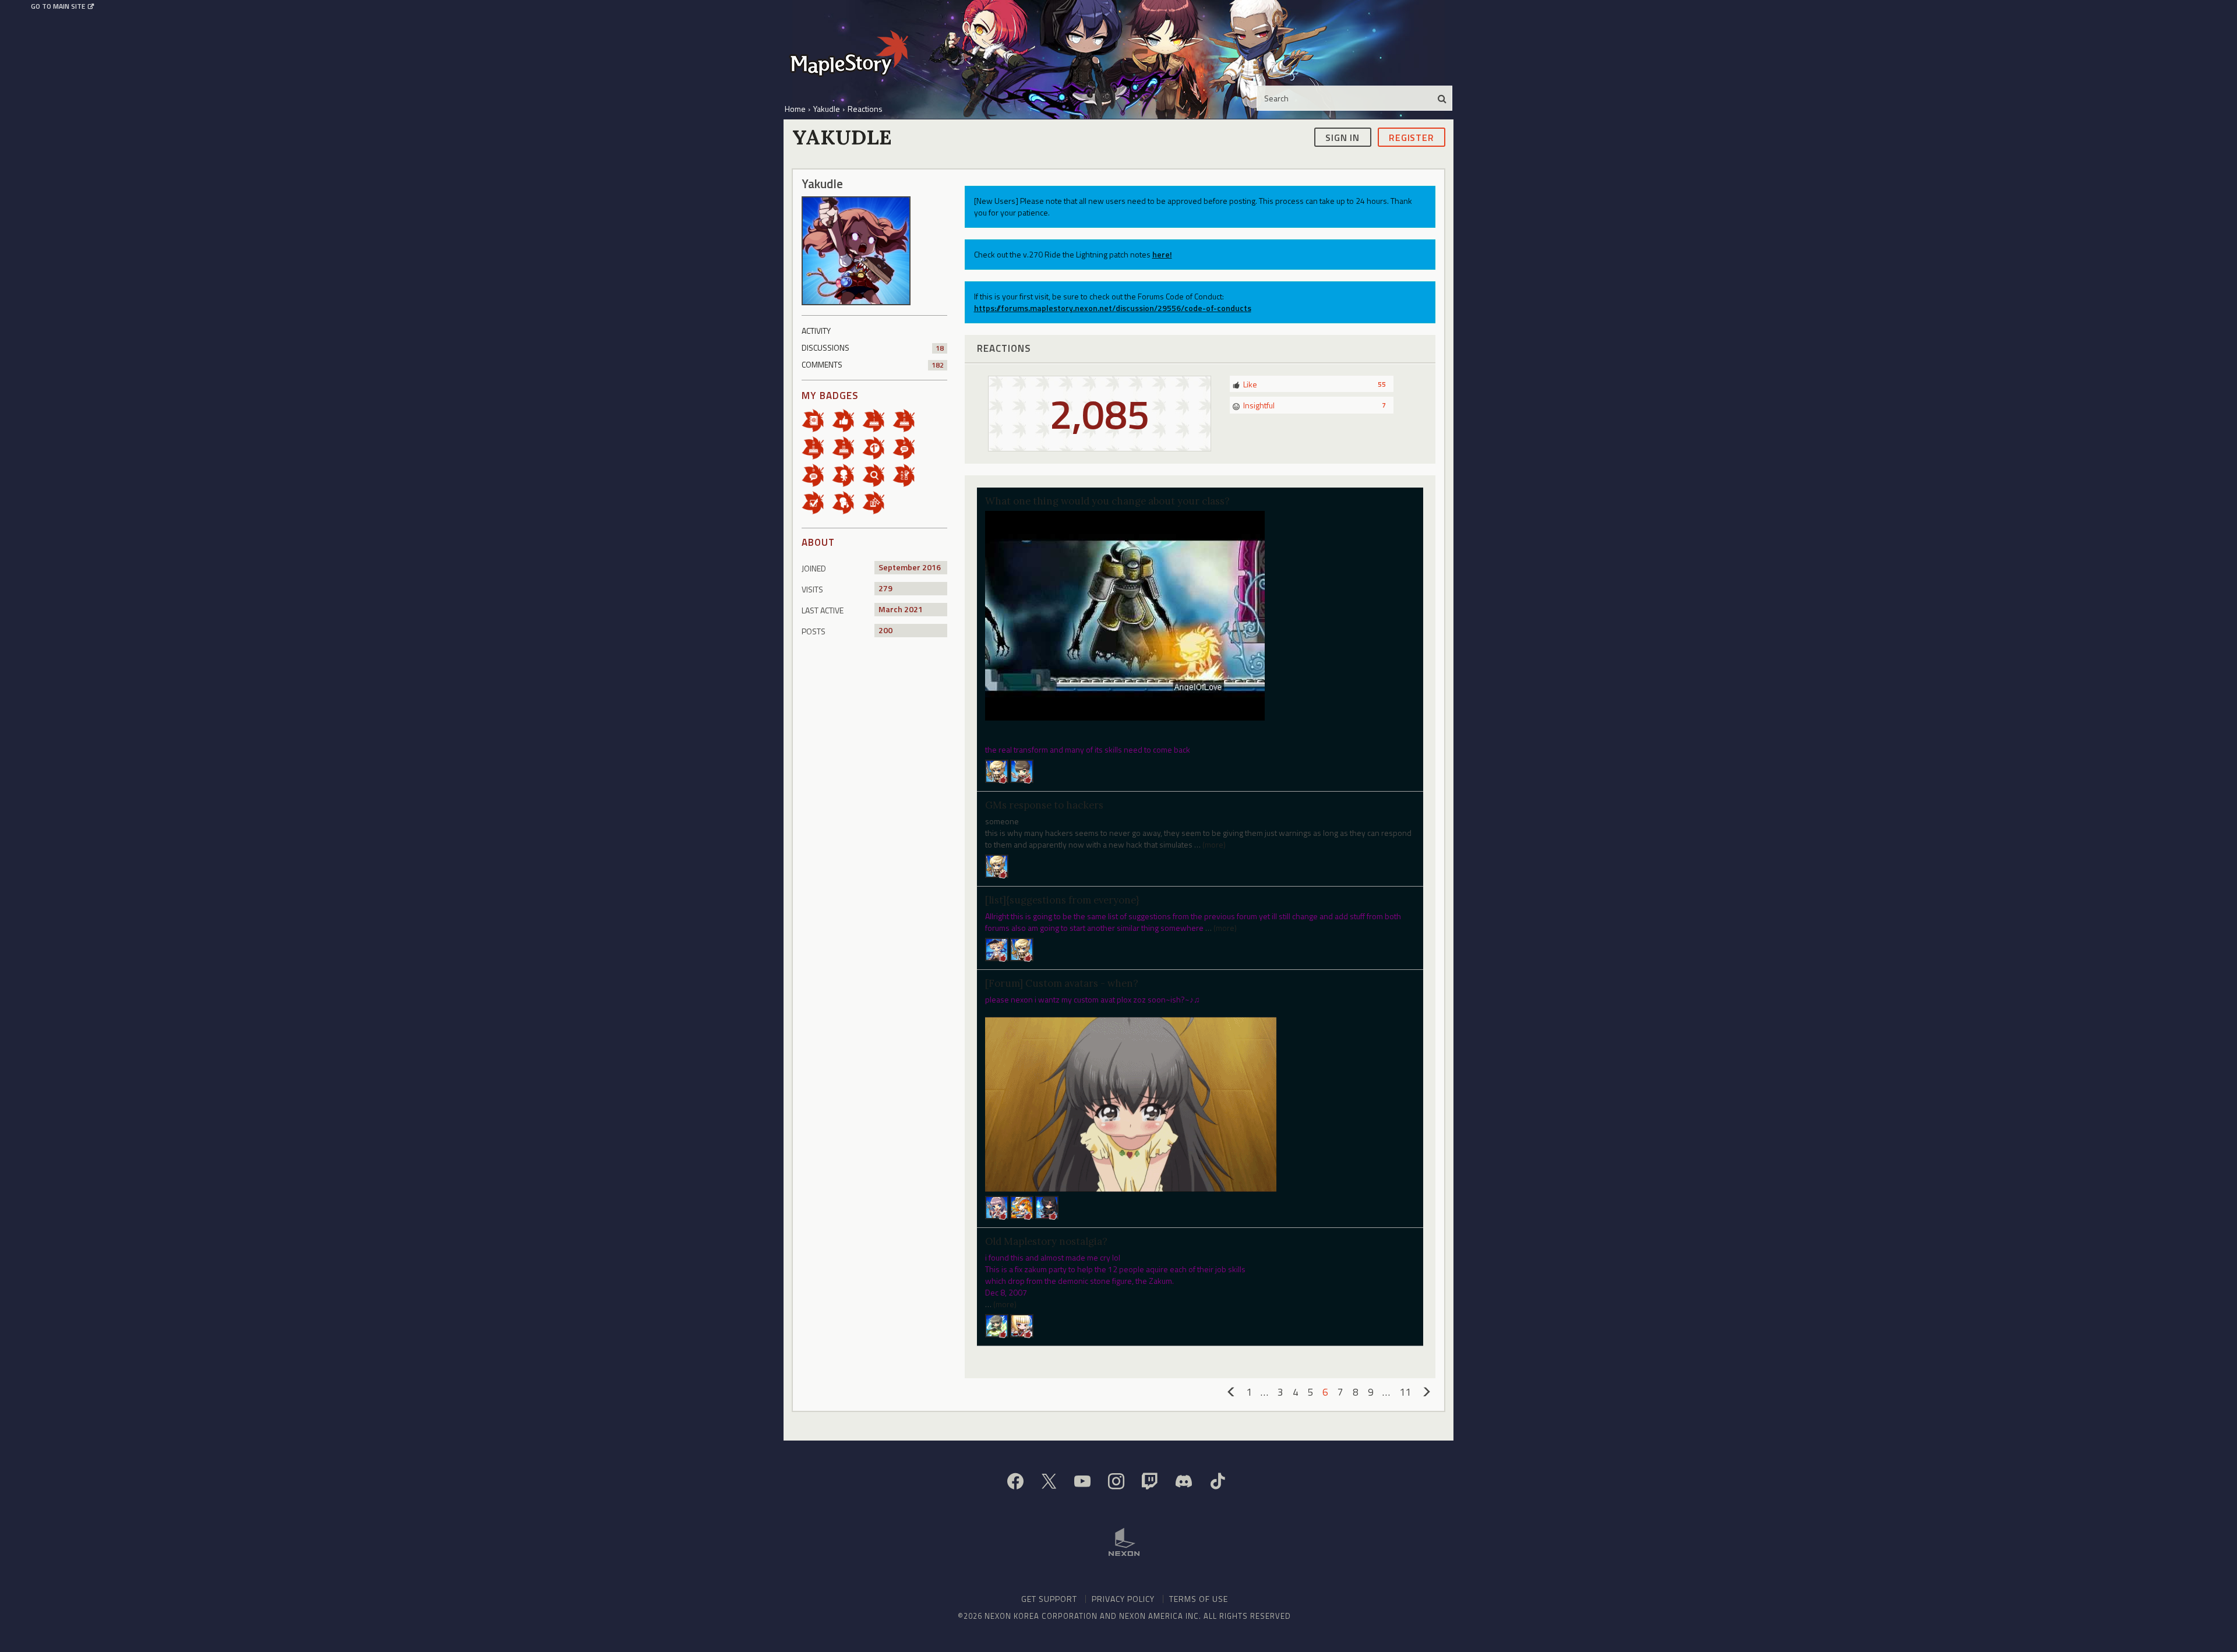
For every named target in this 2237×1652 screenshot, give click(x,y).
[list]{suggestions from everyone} (1062, 900)
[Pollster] (908, 474)
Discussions (873, 347)
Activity (816, 331)
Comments (873, 364)
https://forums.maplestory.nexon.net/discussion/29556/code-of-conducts (1113, 308)
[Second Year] (908, 420)
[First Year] (877, 420)
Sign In (1342, 137)
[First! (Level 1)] (877, 447)
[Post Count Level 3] (817, 474)
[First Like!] (847, 420)
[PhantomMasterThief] (997, 949)
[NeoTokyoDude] (997, 1324)
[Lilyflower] (1022, 1324)
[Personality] (847, 474)
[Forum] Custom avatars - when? (1062, 983)
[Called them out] (817, 420)
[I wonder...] (877, 474)
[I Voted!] (817, 502)
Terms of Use (1199, 1599)
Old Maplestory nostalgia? (1046, 1241)
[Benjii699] (997, 865)
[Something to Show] (877, 502)
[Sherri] (1022, 1206)
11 (1405, 1392)
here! (1162, 254)
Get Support (1049, 1599)
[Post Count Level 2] (908, 447)
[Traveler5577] (1047, 1206)
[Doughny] (997, 770)
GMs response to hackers (1044, 805)
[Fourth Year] (847, 447)
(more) (1214, 844)
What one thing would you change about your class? (1107, 501)
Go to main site (58, 6)
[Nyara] (997, 1206)
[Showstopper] (1022, 770)
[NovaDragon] (1022, 949)
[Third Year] (817, 447)
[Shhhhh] (847, 502)
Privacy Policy (1123, 1599)
